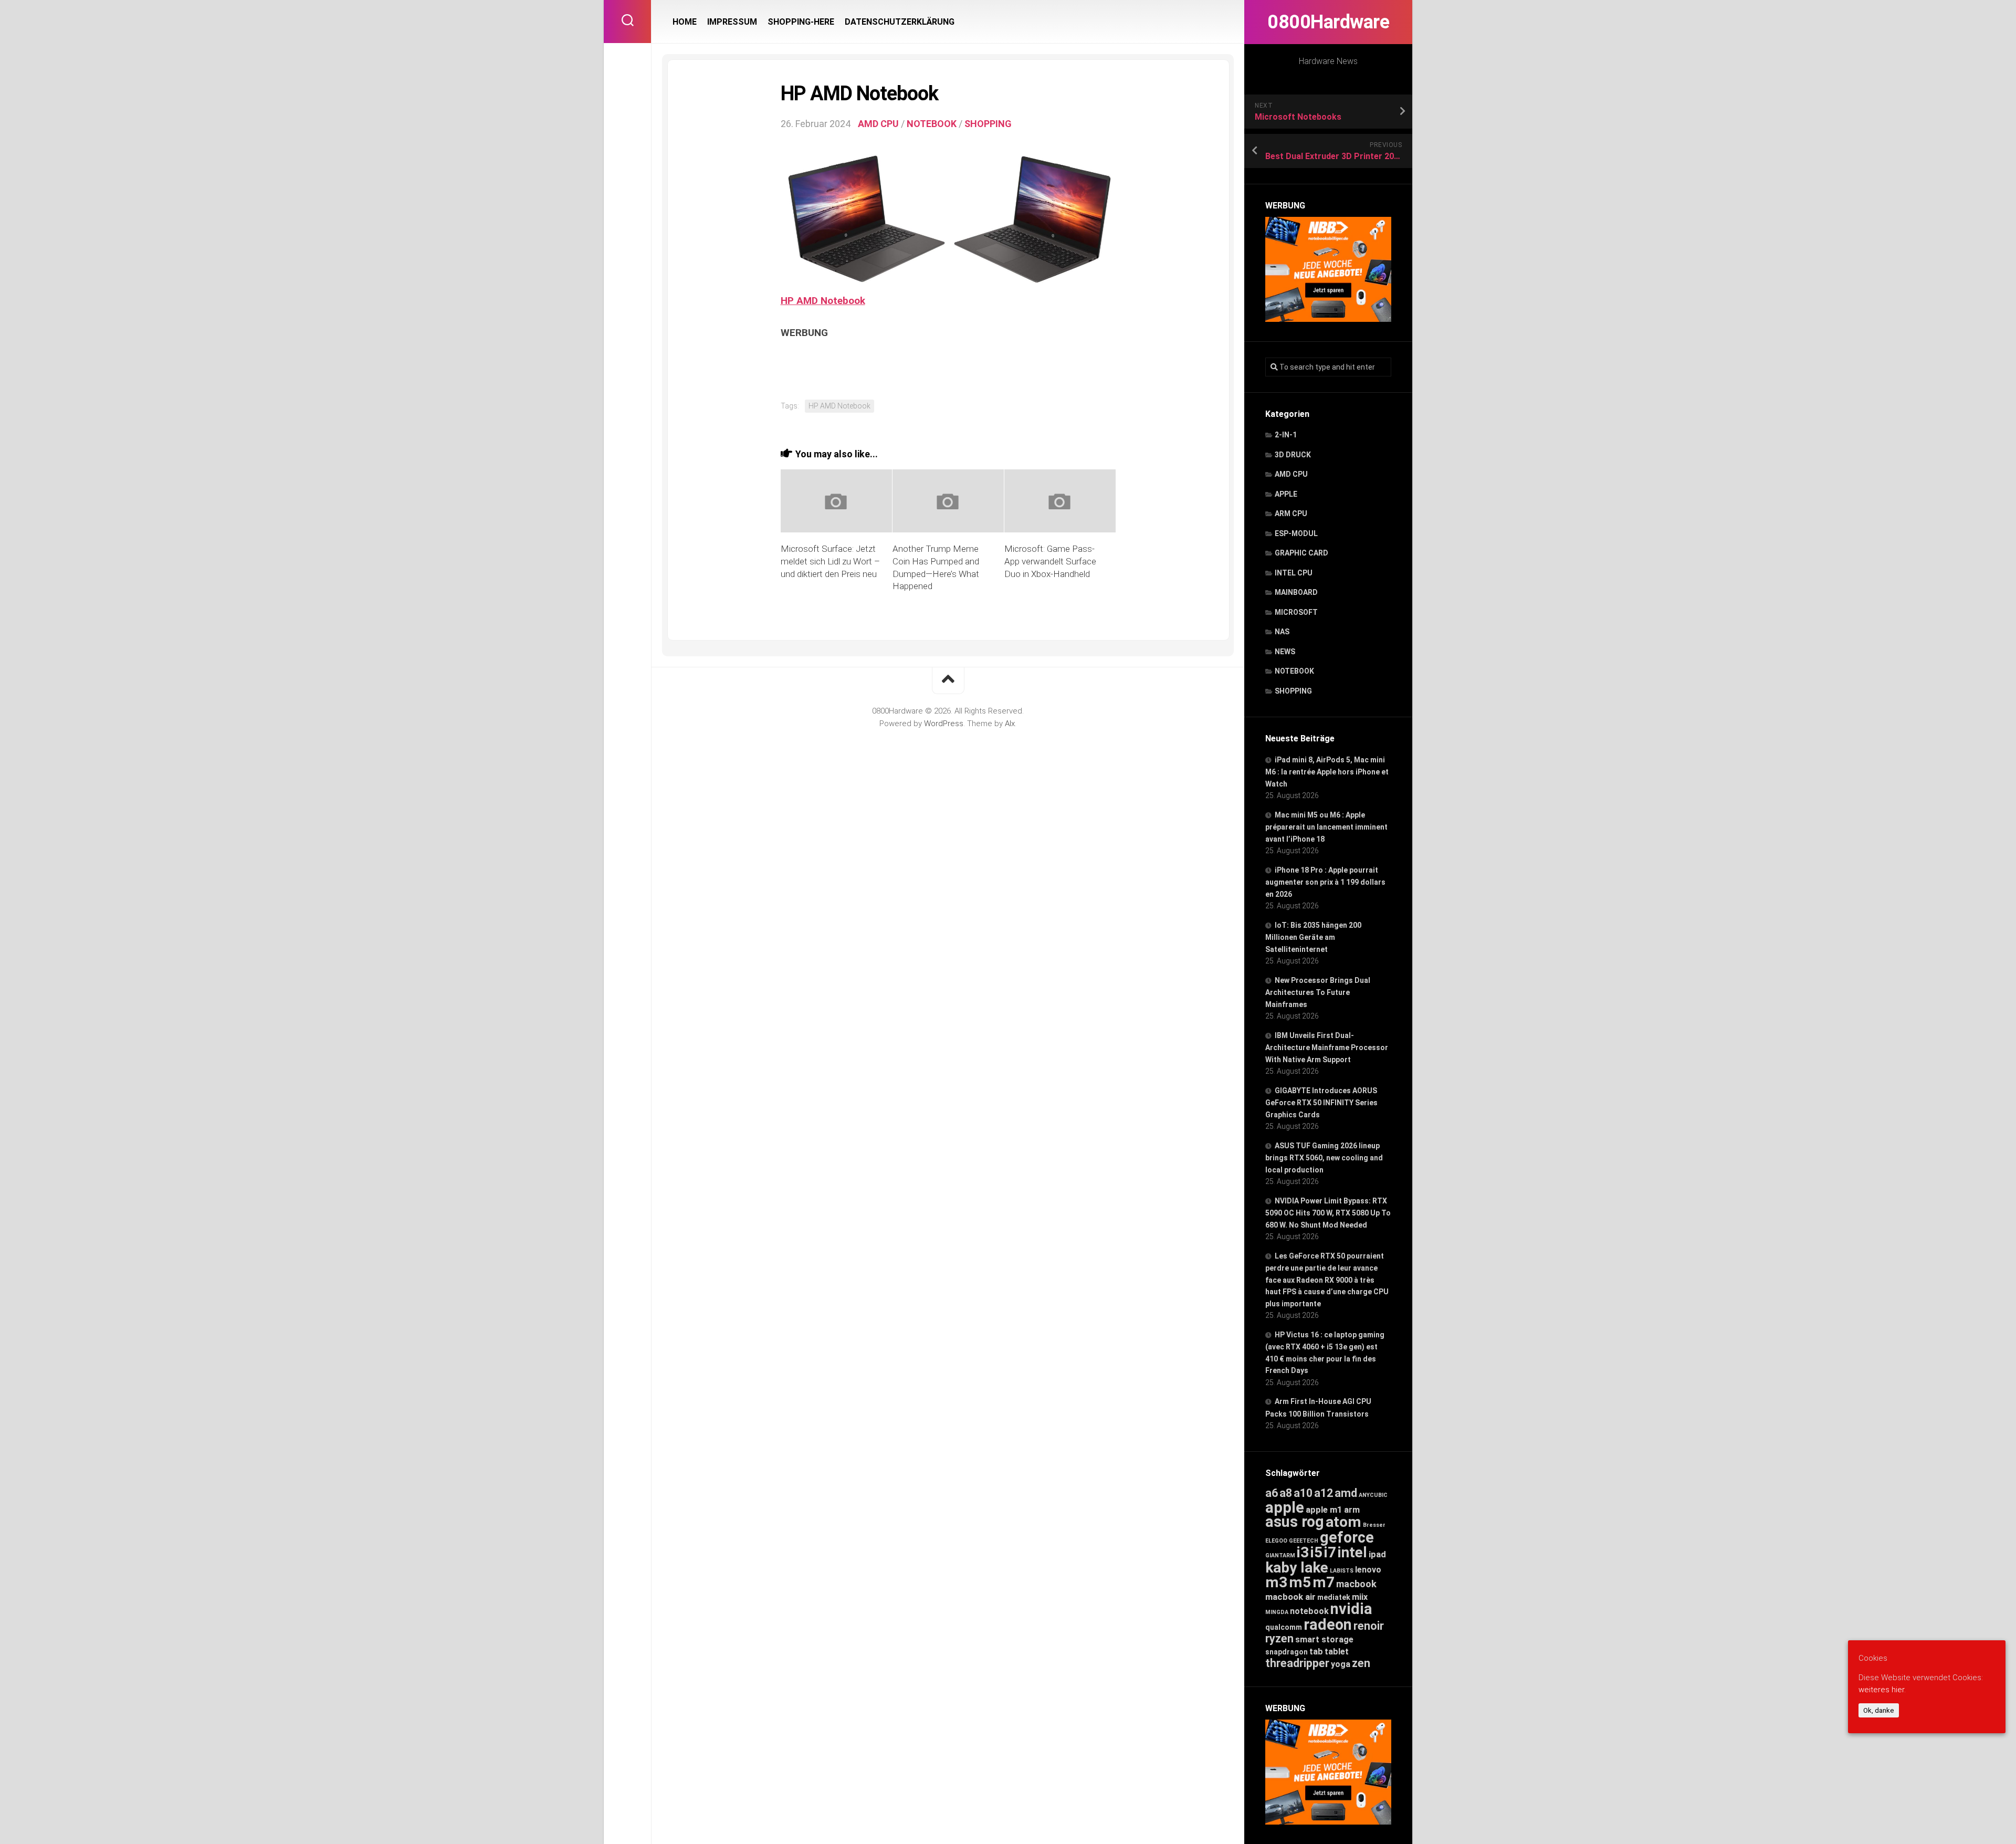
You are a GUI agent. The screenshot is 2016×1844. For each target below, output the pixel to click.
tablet (1337, 1652)
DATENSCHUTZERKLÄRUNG (900, 22)
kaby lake (1297, 1568)
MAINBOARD (1296, 592)
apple (1285, 1507)
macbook (1356, 1584)
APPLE (1286, 494)
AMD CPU (1291, 474)
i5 (1316, 1552)
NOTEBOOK (1294, 671)
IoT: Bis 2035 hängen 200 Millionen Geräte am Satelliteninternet (1313, 937)
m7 (1324, 1582)
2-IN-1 (1286, 435)
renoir (1369, 1626)
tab (1316, 1652)
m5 (1300, 1582)
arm (1352, 1510)
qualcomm (1284, 1627)
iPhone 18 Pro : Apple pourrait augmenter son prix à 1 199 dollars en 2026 (1325, 882)
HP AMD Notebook (839, 406)
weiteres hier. (1882, 1690)
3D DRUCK (1293, 455)
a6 (1272, 1493)
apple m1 (1324, 1510)
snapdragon (1287, 1652)
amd (1346, 1493)
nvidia (1351, 1609)
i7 (1330, 1552)
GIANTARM (1280, 1555)
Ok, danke (1879, 1710)
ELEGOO (1276, 1541)
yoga (1341, 1664)
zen (1361, 1663)
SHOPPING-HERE (801, 22)
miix (1360, 1597)
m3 (1276, 1582)
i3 (1303, 1552)
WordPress (944, 724)
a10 (1303, 1493)
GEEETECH (1304, 1541)
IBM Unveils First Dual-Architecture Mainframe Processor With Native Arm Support (1327, 1047)
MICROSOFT (1296, 612)
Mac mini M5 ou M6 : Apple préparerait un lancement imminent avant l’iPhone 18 (1326, 827)
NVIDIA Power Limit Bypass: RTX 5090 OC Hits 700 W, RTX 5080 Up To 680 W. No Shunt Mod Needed (1328, 1213)
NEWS (1285, 652)
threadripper (1297, 1663)
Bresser (1374, 1525)
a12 (1324, 1493)
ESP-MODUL (1296, 533)
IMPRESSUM (732, 22)
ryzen (1279, 1638)
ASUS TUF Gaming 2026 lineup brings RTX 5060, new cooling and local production (1324, 1158)
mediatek (1334, 1597)
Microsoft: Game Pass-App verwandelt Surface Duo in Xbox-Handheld (1050, 561)
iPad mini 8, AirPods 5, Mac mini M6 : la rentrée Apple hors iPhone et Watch (1327, 772)
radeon (1328, 1625)
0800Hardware (1328, 22)
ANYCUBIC (1373, 1495)
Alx (1010, 724)
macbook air (1290, 1597)
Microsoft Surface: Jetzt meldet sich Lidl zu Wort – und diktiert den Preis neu (830, 561)
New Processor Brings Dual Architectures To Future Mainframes (1318, 992)
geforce (1347, 1537)
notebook (1309, 1611)
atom (1343, 1522)
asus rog (1295, 1522)
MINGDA (1277, 1612)
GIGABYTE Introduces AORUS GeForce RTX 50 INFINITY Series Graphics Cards (1321, 1103)
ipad (1377, 1554)
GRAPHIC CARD (1301, 553)
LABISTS (1342, 1571)
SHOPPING (1293, 691)
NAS (1282, 632)
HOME (685, 22)
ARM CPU (1291, 514)
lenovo (1368, 1570)
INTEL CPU (1294, 573)
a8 (1286, 1493)
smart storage (1324, 1639)
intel (1352, 1552)
